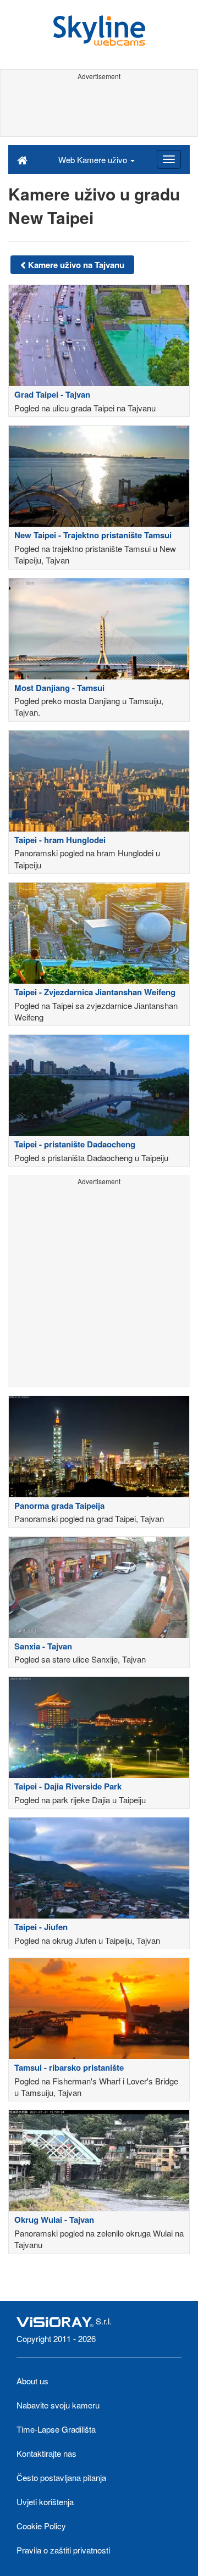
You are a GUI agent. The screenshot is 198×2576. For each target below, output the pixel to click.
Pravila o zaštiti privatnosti (63, 2550)
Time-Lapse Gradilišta (56, 2429)
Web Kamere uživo (94, 160)
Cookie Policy (41, 2526)
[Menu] (169, 159)
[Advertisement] (99, 109)
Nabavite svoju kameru (58, 2405)
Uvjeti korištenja (45, 2502)
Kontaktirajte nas (46, 2453)
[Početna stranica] (22, 159)
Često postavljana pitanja (61, 2477)
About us (32, 2381)
